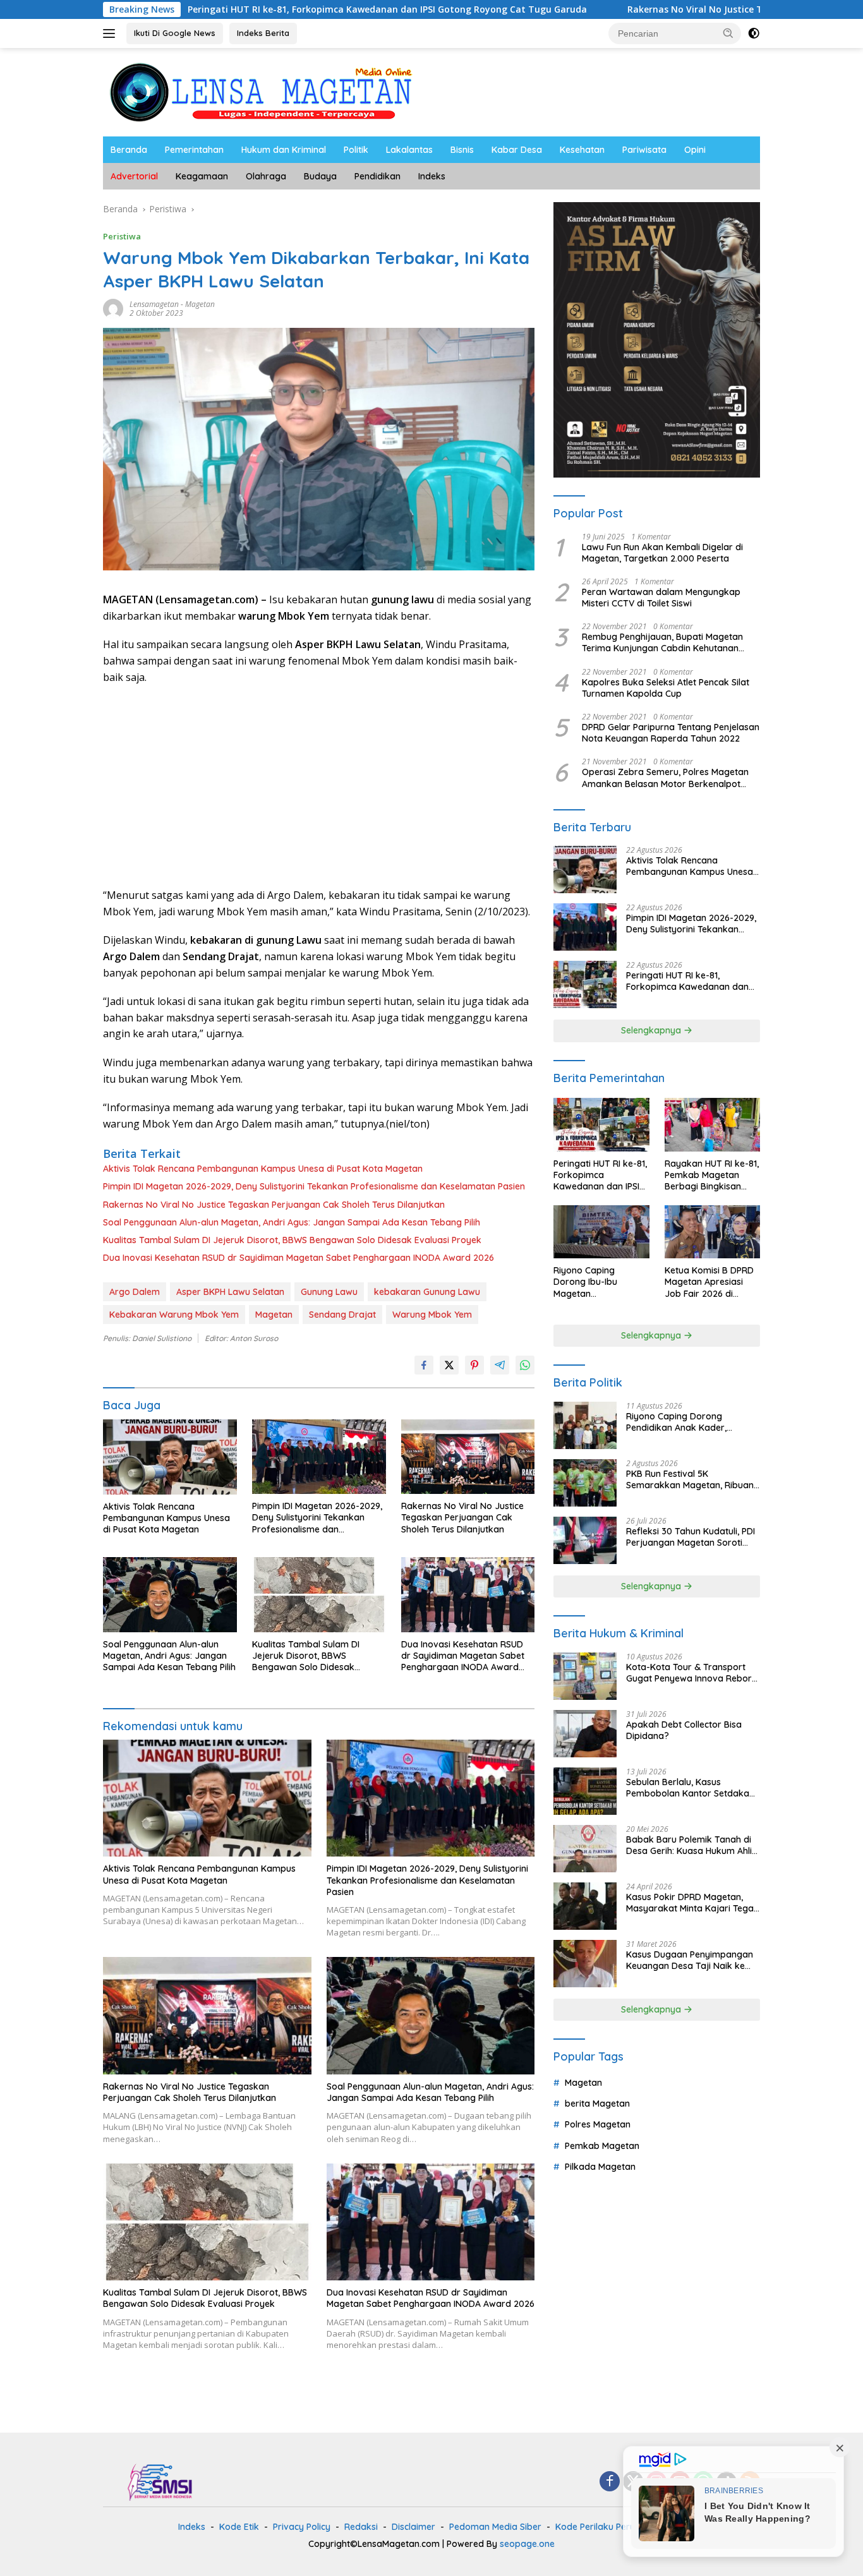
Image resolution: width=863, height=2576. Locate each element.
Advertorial (134, 176)
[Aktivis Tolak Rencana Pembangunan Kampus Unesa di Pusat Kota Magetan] (170, 1457)
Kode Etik (239, 2527)
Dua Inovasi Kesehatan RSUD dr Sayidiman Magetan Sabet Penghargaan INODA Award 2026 (299, 1258)
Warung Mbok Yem (432, 1315)
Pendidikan (377, 176)
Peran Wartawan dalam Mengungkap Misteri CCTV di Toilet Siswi (661, 598)
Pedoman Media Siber (495, 2527)
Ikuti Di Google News (175, 33)
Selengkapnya (652, 1030)
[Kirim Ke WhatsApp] (525, 1365)
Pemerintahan (194, 150)
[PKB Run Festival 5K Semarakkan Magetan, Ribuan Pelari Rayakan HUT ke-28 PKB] (585, 1483)
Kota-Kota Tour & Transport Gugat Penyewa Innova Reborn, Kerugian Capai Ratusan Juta (692, 1673)
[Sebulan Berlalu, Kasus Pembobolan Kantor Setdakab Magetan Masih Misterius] (585, 1791)
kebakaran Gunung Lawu (427, 1292)
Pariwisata (644, 150)
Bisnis (462, 150)
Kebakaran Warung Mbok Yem (174, 1315)
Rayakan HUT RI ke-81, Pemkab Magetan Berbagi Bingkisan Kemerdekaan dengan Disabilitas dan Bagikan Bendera (712, 1175)
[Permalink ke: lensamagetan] (113, 308)
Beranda (129, 150)
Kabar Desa (517, 150)
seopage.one (527, 2544)
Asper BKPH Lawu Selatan (230, 1292)
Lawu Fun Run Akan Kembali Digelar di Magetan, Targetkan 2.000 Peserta (662, 553)
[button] (728, 33)
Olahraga (266, 176)
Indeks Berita (263, 33)
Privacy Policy (302, 2527)
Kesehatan (582, 150)
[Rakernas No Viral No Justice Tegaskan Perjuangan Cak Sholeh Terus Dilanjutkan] (468, 1457)
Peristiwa (122, 236)
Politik (356, 150)
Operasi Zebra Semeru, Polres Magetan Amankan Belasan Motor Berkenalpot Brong (665, 778)
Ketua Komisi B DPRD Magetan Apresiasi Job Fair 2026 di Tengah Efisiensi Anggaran (709, 1282)
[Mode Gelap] (754, 33)
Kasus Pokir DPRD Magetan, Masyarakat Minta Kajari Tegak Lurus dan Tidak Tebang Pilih (692, 1903)
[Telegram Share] (500, 1365)
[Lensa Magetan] (261, 91)
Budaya (320, 176)
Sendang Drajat (342, 1315)
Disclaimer (413, 2527)
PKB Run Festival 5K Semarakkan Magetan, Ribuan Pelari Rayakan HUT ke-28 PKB (691, 1479)
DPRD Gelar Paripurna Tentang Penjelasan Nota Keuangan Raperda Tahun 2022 (671, 733)
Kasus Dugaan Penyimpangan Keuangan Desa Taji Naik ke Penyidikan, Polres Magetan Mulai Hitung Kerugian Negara (690, 1960)
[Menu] (112, 33)
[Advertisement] (319, 786)
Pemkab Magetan (602, 2146)
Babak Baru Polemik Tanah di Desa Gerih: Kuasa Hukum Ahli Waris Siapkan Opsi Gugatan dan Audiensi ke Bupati (689, 1845)
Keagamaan (202, 176)
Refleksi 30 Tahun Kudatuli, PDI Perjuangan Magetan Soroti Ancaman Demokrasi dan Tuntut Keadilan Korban (691, 1537)
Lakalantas (409, 150)
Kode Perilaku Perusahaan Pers (621, 2527)
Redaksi (361, 2527)
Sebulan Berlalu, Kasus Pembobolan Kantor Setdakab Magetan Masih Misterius (691, 1788)
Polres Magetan (598, 2125)
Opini (695, 150)
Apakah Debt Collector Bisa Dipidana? (684, 1730)
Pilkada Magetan (600, 2167)
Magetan (200, 304)
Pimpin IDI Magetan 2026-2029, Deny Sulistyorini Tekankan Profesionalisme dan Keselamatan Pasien (314, 1186)
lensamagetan (154, 304)
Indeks (432, 176)
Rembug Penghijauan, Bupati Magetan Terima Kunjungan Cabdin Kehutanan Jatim (662, 642)
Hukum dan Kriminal (284, 150)
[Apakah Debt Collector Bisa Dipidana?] (585, 1734)
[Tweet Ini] (449, 1365)
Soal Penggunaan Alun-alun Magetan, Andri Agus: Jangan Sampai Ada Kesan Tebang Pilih (292, 1222)
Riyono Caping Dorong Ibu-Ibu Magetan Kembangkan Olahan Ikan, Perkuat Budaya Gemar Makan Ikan (599, 1282)
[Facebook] (610, 2482)
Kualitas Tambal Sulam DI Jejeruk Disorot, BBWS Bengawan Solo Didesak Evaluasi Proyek (292, 1240)
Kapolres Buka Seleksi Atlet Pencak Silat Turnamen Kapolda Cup (666, 688)
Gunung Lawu (329, 1292)
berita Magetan (597, 2104)
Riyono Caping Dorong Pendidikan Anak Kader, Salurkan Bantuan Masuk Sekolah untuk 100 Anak (679, 1422)
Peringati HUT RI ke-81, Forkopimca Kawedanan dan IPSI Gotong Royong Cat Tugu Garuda (269, 9)
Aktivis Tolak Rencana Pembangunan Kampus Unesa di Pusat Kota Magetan (263, 1169)
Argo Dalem (135, 1292)
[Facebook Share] (424, 1365)
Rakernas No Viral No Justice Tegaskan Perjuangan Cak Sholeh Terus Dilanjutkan (274, 1205)
